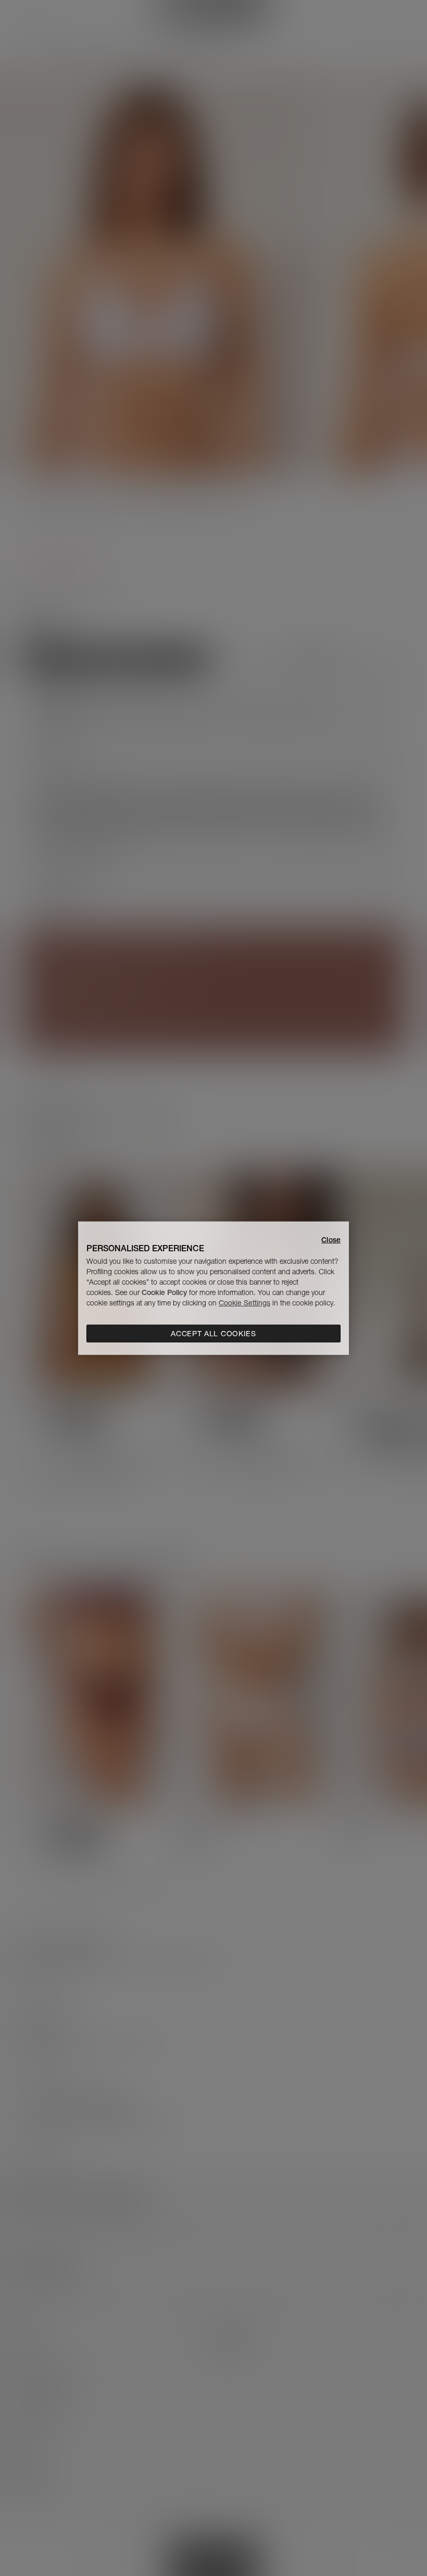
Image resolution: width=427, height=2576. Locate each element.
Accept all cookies (213, 1334)
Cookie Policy (164, 1292)
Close (331, 1239)
